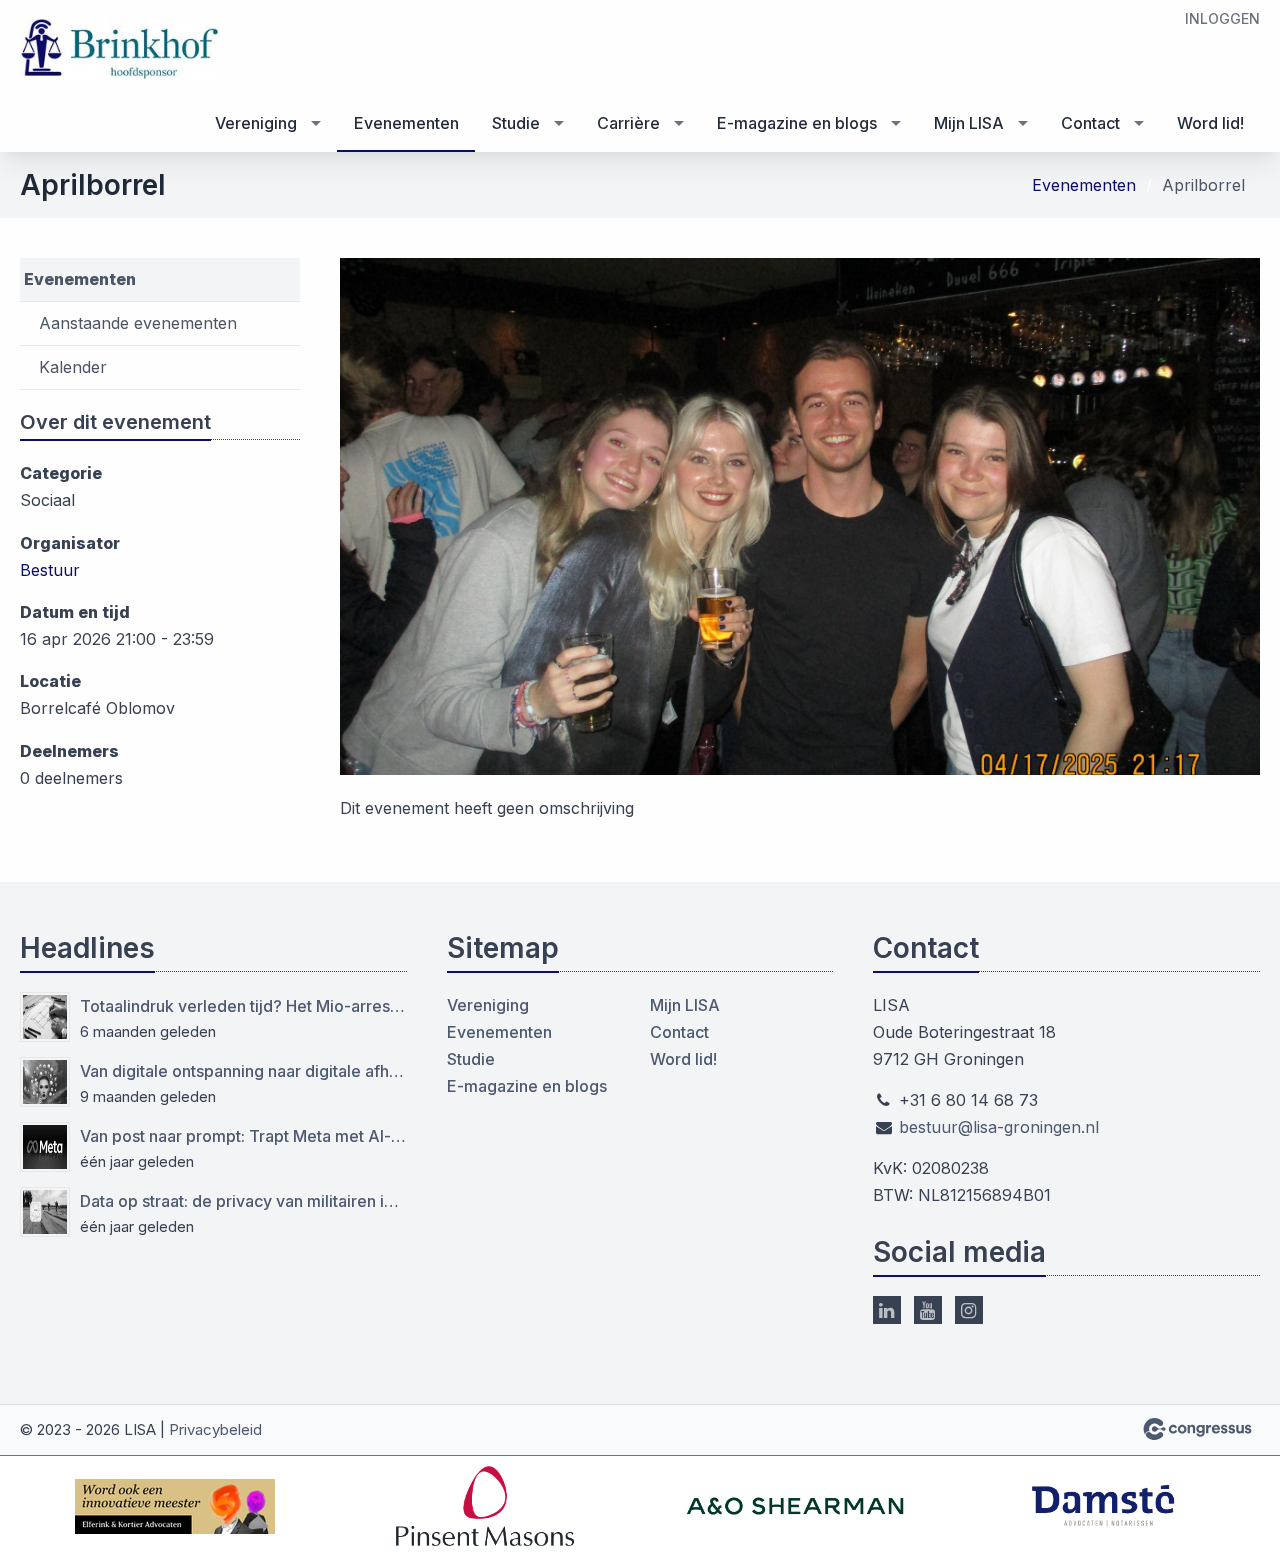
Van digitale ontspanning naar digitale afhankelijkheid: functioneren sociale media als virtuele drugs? (243, 1071)
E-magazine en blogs (797, 123)
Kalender (73, 367)
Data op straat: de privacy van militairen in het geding (243, 1201)
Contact (1090, 123)
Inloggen (1222, 18)
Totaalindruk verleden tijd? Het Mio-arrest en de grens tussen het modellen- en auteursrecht (243, 1006)
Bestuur (50, 570)
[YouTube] (928, 1310)
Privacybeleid (215, 1429)
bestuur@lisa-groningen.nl (999, 1127)
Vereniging (256, 123)
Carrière (628, 123)
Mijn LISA (969, 123)
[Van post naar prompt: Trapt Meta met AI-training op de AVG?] (45, 1147)
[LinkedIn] (887, 1310)
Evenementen (406, 123)
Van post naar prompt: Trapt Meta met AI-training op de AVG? (243, 1136)
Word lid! (1210, 123)
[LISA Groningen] (120, 49)
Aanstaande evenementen (138, 323)
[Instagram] (969, 1310)
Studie (516, 123)
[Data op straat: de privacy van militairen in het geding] (45, 1212)
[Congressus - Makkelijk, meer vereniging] (1197, 1429)
